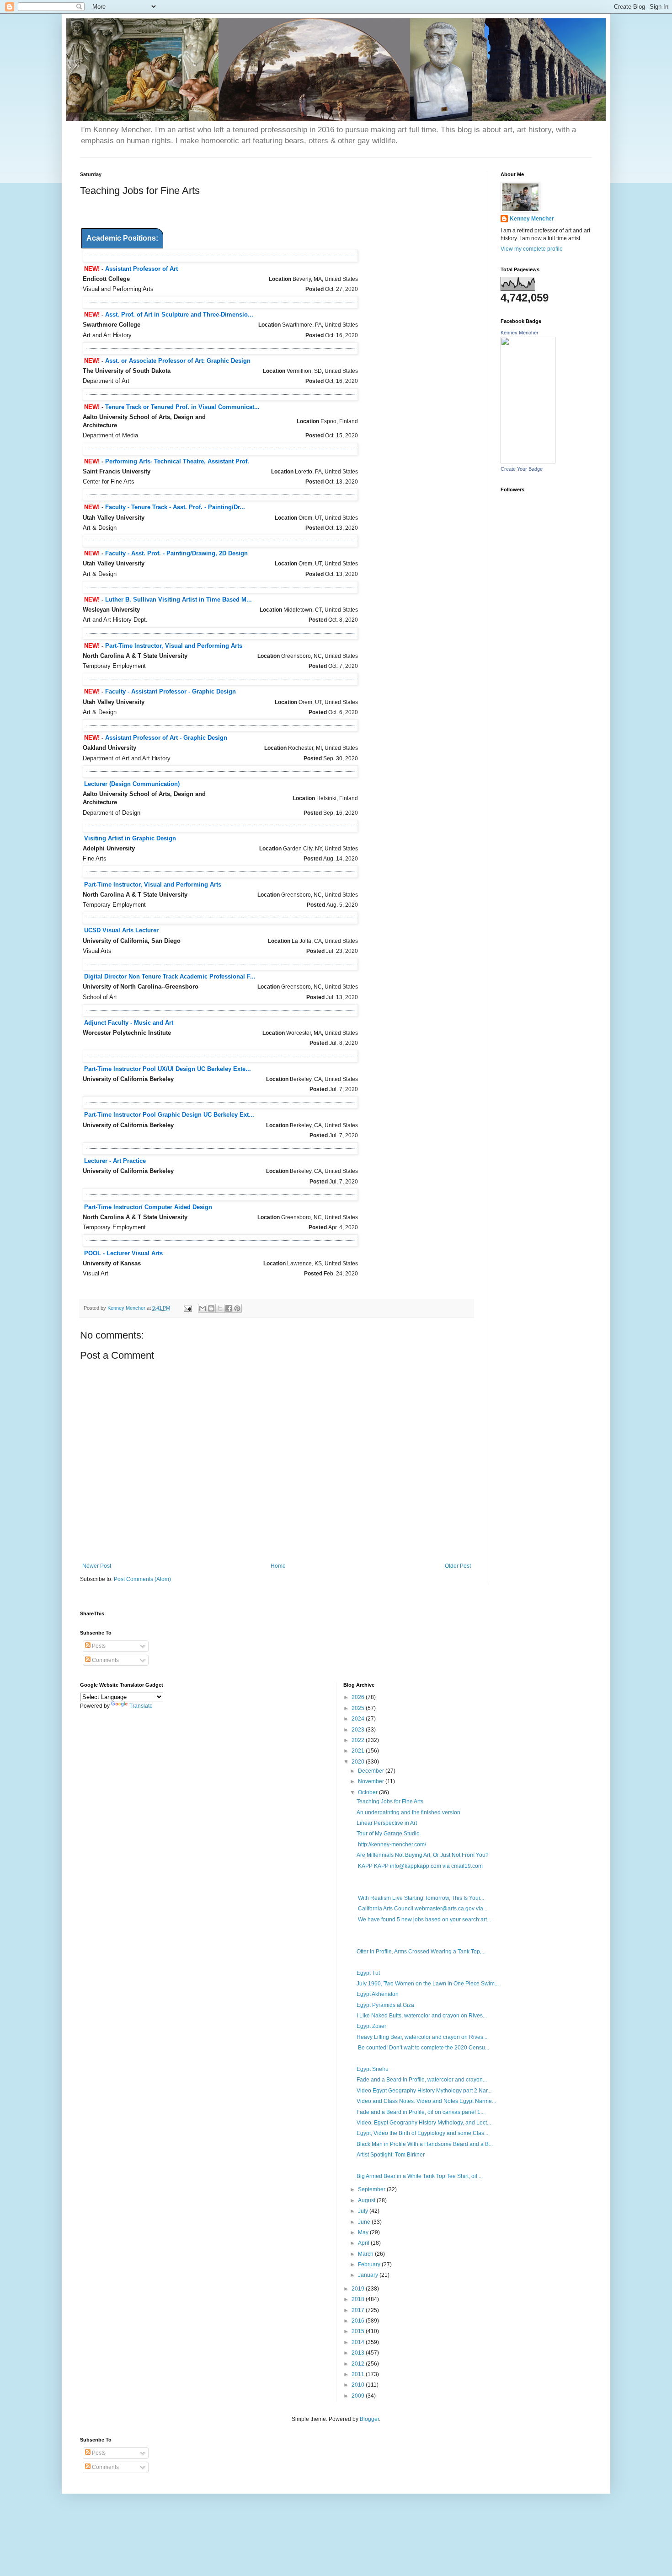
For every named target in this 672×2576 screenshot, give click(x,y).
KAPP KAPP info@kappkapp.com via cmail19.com (420, 1866)
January (369, 2275)
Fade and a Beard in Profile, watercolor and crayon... (422, 2080)
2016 (359, 2321)
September (372, 2189)
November (372, 1781)
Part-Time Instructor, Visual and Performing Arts (174, 646)
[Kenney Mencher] (528, 462)
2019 (359, 2289)
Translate (141, 1706)
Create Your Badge (522, 469)
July (364, 2211)
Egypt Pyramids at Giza (385, 2005)
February (370, 2264)
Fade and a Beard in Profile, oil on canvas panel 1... (421, 2112)
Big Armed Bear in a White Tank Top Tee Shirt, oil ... (420, 2176)
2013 (359, 2353)
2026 (359, 1697)
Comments (105, 1660)
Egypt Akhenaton (378, 1994)
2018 (359, 2299)
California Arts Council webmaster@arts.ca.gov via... (422, 1909)
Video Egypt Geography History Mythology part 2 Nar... (424, 2091)
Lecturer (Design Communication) (132, 784)
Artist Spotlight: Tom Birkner (391, 2155)
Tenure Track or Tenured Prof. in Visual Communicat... (182, 407)
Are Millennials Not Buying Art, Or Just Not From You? (423, 1855)
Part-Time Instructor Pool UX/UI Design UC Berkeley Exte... (168, 1069)
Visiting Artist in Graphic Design (130, 838)
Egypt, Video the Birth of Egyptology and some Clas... (422, 2133)
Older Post (458, 1566)
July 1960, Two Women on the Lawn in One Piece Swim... (428, 1984)
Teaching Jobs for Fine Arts (390, 1802)
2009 (359, 2396)
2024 (359, 1719)
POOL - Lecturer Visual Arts (123, 1253)
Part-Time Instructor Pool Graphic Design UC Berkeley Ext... (169, 1115)
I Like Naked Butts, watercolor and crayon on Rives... (422, 2016)
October (368, 1792)
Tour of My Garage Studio (388, 1834)
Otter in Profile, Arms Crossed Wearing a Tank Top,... (421, 1952)
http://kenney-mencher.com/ (391, 1845)
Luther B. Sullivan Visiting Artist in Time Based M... (179, 600)
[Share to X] (220, 1308)
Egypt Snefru (373, 2069)
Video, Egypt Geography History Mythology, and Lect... (424, 2123)
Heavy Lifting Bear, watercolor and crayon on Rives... (422, 2037)
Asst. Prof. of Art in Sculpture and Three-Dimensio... (179, 315)
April (364, 2243)
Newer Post (97, 1566)
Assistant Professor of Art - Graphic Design (166, 738)
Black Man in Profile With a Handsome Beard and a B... (425, 2144)
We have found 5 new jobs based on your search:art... (424, 1920)
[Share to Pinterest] (237, 1308)
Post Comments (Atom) (142, 1579)
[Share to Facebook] (229, 1308)
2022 (359, 1740)
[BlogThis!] (211, 1308)
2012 (359, 2364)
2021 (359, 1751)
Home (278, 1566)
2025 (359, 1708)
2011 (359, 2374)
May (364, 2232)
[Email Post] (187, 1308)
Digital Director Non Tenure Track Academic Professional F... (170, 976)
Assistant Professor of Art (141, 269)
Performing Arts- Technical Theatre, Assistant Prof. (177, 461)
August (367, 2200)
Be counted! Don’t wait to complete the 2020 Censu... (423, 2048)
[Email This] (203, 1308)
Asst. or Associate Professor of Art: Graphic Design (178, 361)
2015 (359, 2331)
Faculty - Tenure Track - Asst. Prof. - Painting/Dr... (175, 507)
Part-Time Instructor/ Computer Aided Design (148, 1207)
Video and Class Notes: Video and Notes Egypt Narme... (426, 2101)
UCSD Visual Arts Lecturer (121, 930)
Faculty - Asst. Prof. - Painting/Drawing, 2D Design (176, 553)
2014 (359, 2342)
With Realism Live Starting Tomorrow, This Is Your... (420, 1898)
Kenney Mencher (532, 219)
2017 (359, 2310)
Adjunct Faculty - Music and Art (129, 1023)
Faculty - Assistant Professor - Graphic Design (171, 691)
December (372, 1771)
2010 (359, 2385)
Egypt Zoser (371, 2026)
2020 (359, 1762)
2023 (359, 1730)
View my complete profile (532, 249)
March (366, 2254)
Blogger (369, 2419)
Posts (98, 1646)
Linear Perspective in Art (387, 1823)
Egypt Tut (368, 1973)
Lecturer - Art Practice (115, 1161)
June (365, 2222)
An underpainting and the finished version (408, 1812)
